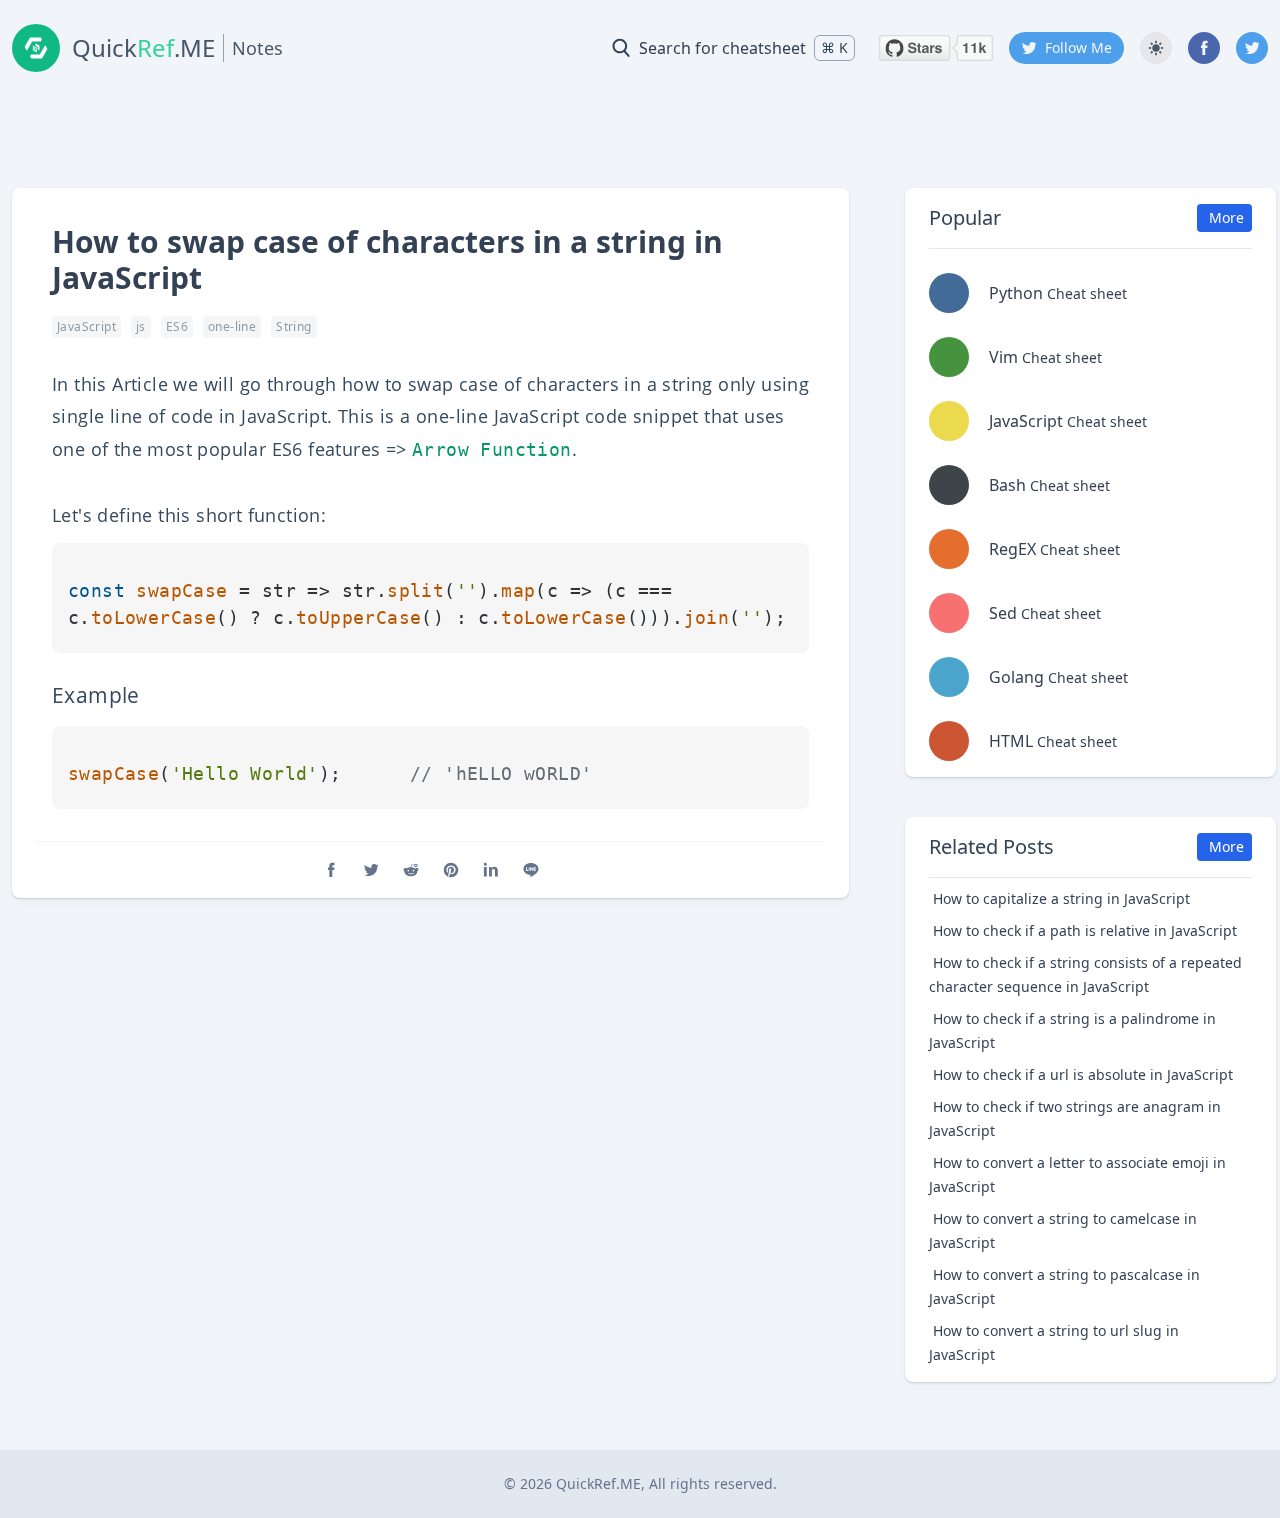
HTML (1053, 741)
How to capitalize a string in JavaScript (1061, 898)
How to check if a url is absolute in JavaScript (1083, 1074)
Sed (1045, 613)
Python (1058, 293)
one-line (232, 326)
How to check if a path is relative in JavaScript (1085, 930)
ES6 (177, 326)
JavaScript (86, 326)
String (293, 326)
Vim (1045, 357)
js (141, 326)
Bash (1049, 485)
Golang (1058, 677)
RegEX (1054, 549)
